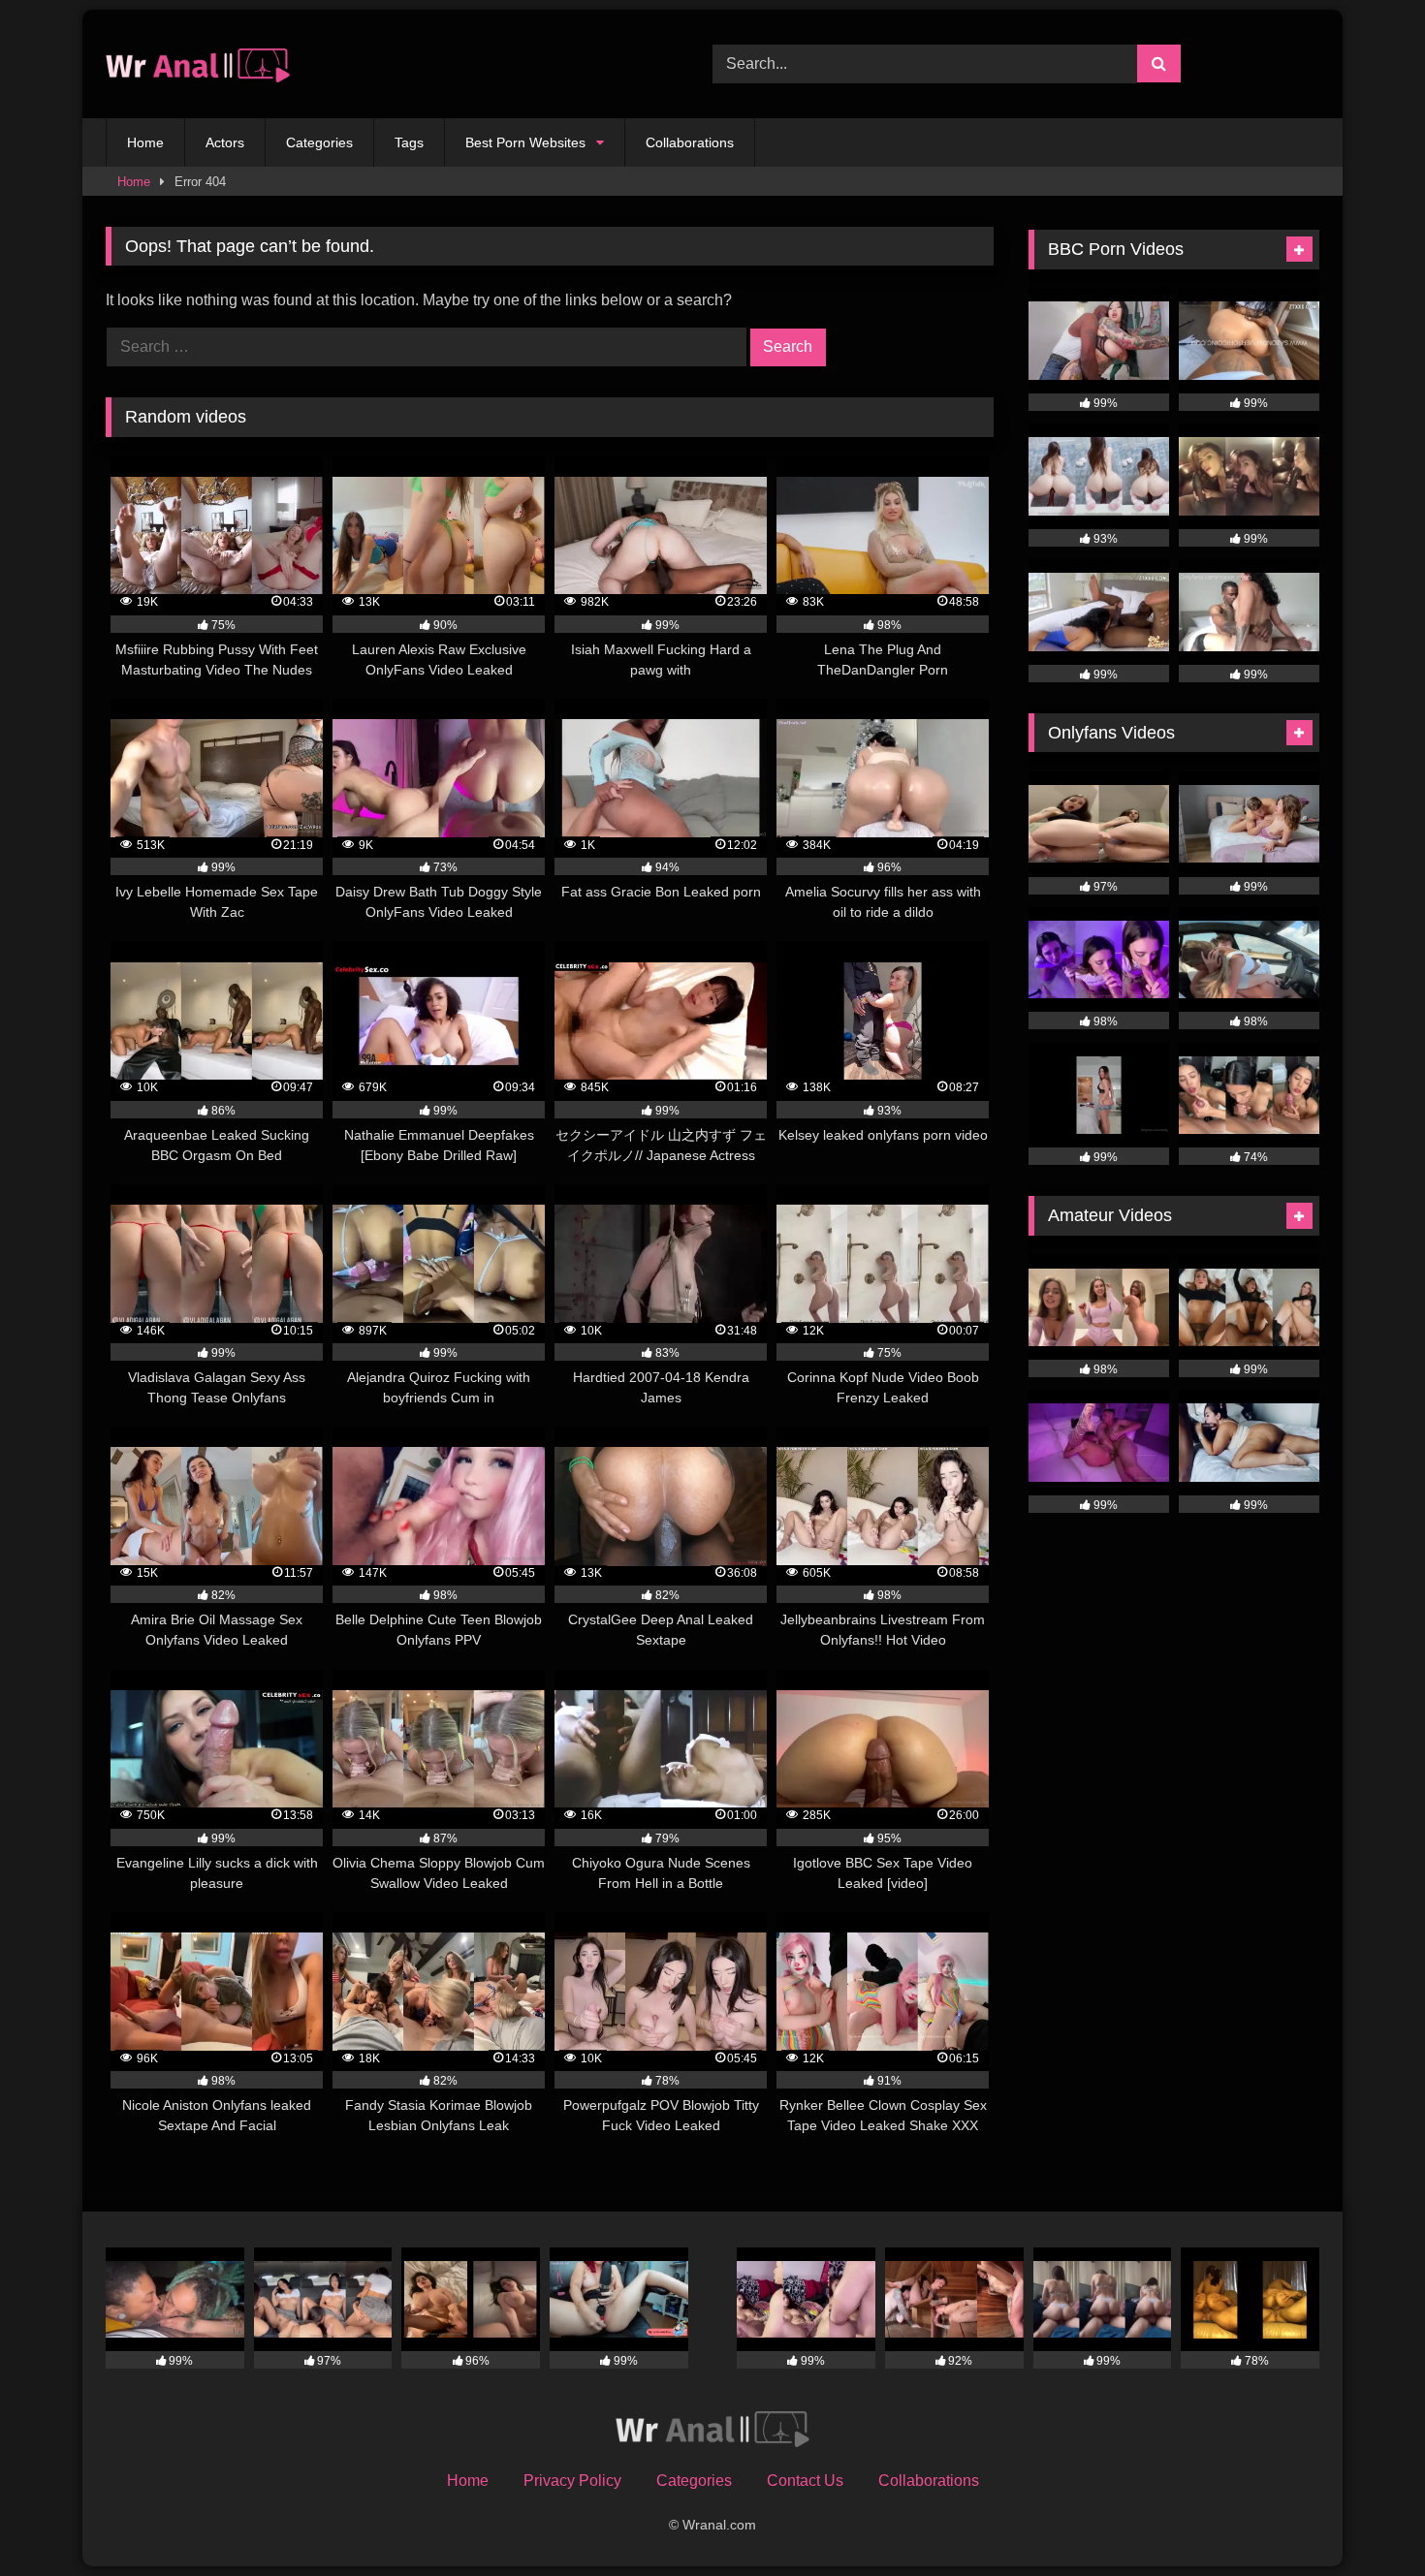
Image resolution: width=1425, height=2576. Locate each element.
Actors (225, 142)
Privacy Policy (572, 2481)
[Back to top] (1365, 2518)
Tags (409, 142)
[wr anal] (198, 64)
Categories (319, 142)
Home (145, 142)
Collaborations (690, 142)
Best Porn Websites (525, 142)
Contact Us (805, 2481)
